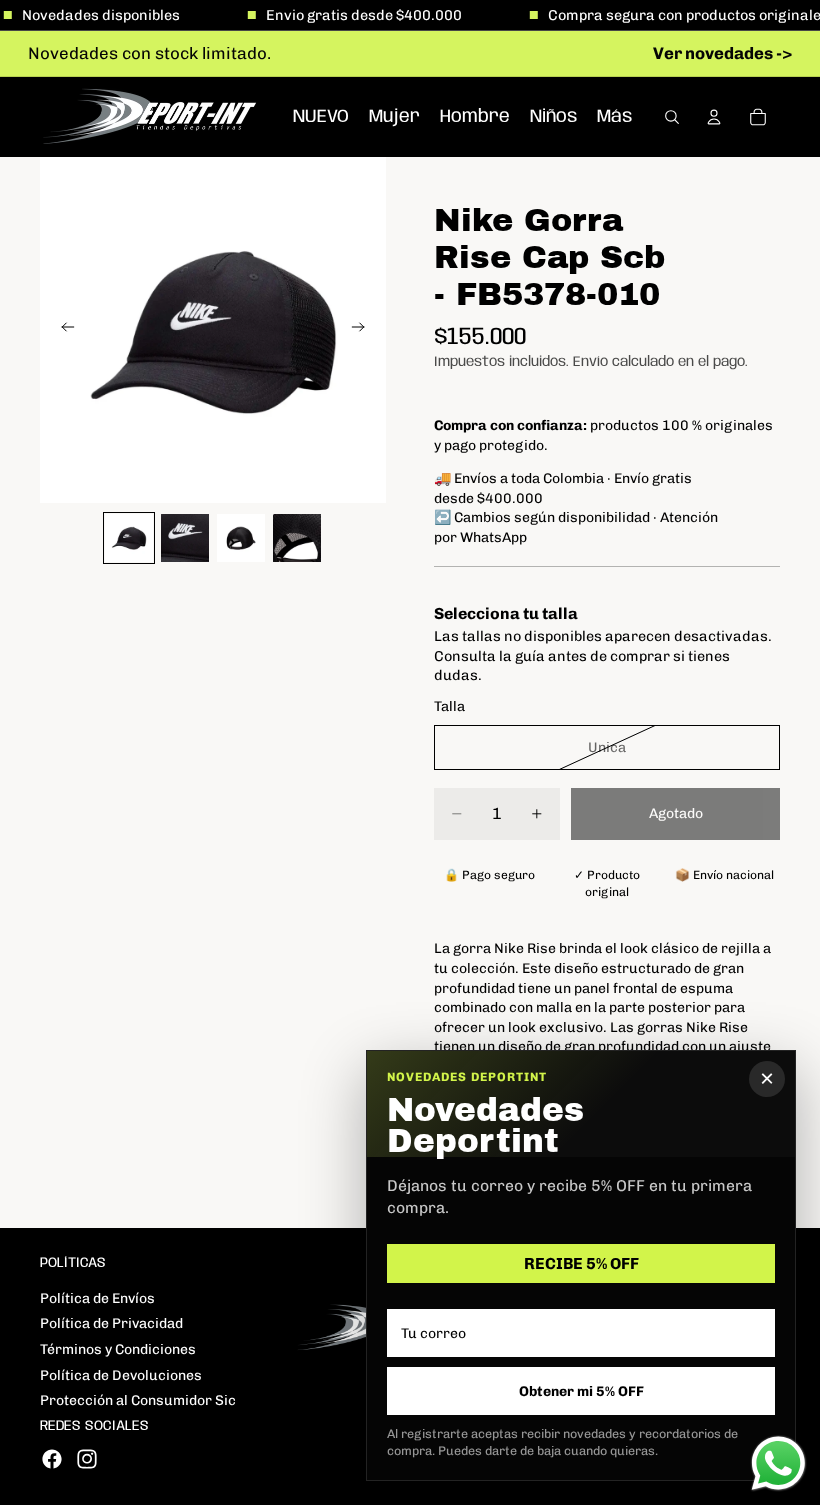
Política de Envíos (97, 1298)
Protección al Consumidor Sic (138, 1400)
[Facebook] (52, 1459)
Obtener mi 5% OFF (581, 1391)
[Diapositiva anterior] (62, 330)
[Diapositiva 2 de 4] (185, 538)
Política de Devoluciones (121, 1375)
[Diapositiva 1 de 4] (129, 538)
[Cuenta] (714, 117)
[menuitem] (614, 116)
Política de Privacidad (111, 1323)
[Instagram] (87, 1459)
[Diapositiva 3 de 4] (241, 538)
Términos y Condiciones (118, 1349)
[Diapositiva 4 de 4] (297, 538)
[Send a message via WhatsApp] (778, 1463)
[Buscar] (672, 117)
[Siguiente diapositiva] (364, 330)
